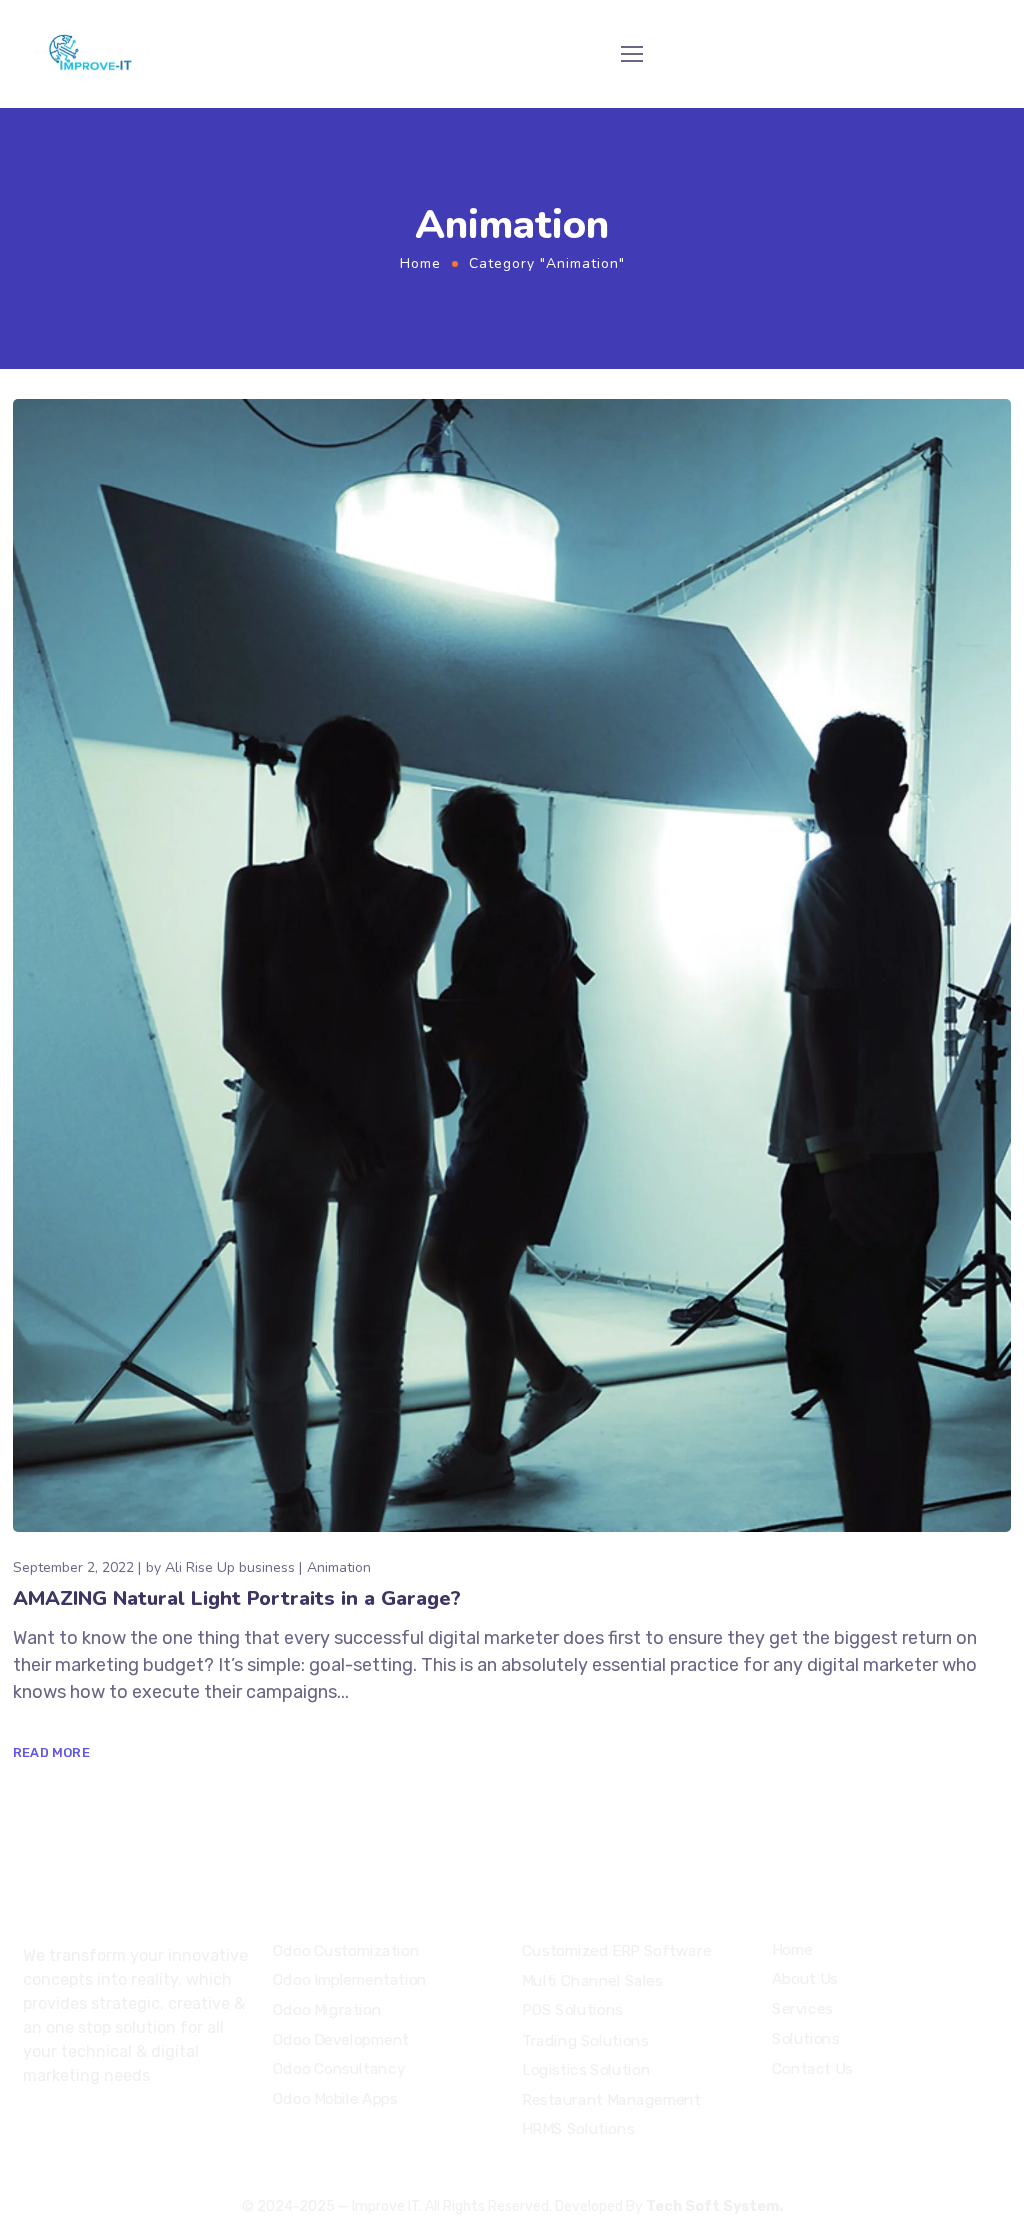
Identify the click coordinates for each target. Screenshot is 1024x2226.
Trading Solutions (585, 2040)
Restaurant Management (611, 2100)
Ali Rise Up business (230, 1567)
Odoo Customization (346, 1951)
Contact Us (812, 2068)
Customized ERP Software (616, 1952)
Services (802, 2009)
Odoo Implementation (350, 1980)
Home (420, 263)
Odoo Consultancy (339, 2069)
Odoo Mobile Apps (335, 2099)
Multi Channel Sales (592, 1981)
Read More (51, 1752)
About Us (805, 1980)
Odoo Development (341, 2040)
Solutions (805, 2039)
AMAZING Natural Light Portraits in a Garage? (237, 1598)
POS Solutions (572, 2011)
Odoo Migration (327, 2010)
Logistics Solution (586, 2070)
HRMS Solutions (578, 2129)
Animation (339, 1567)
